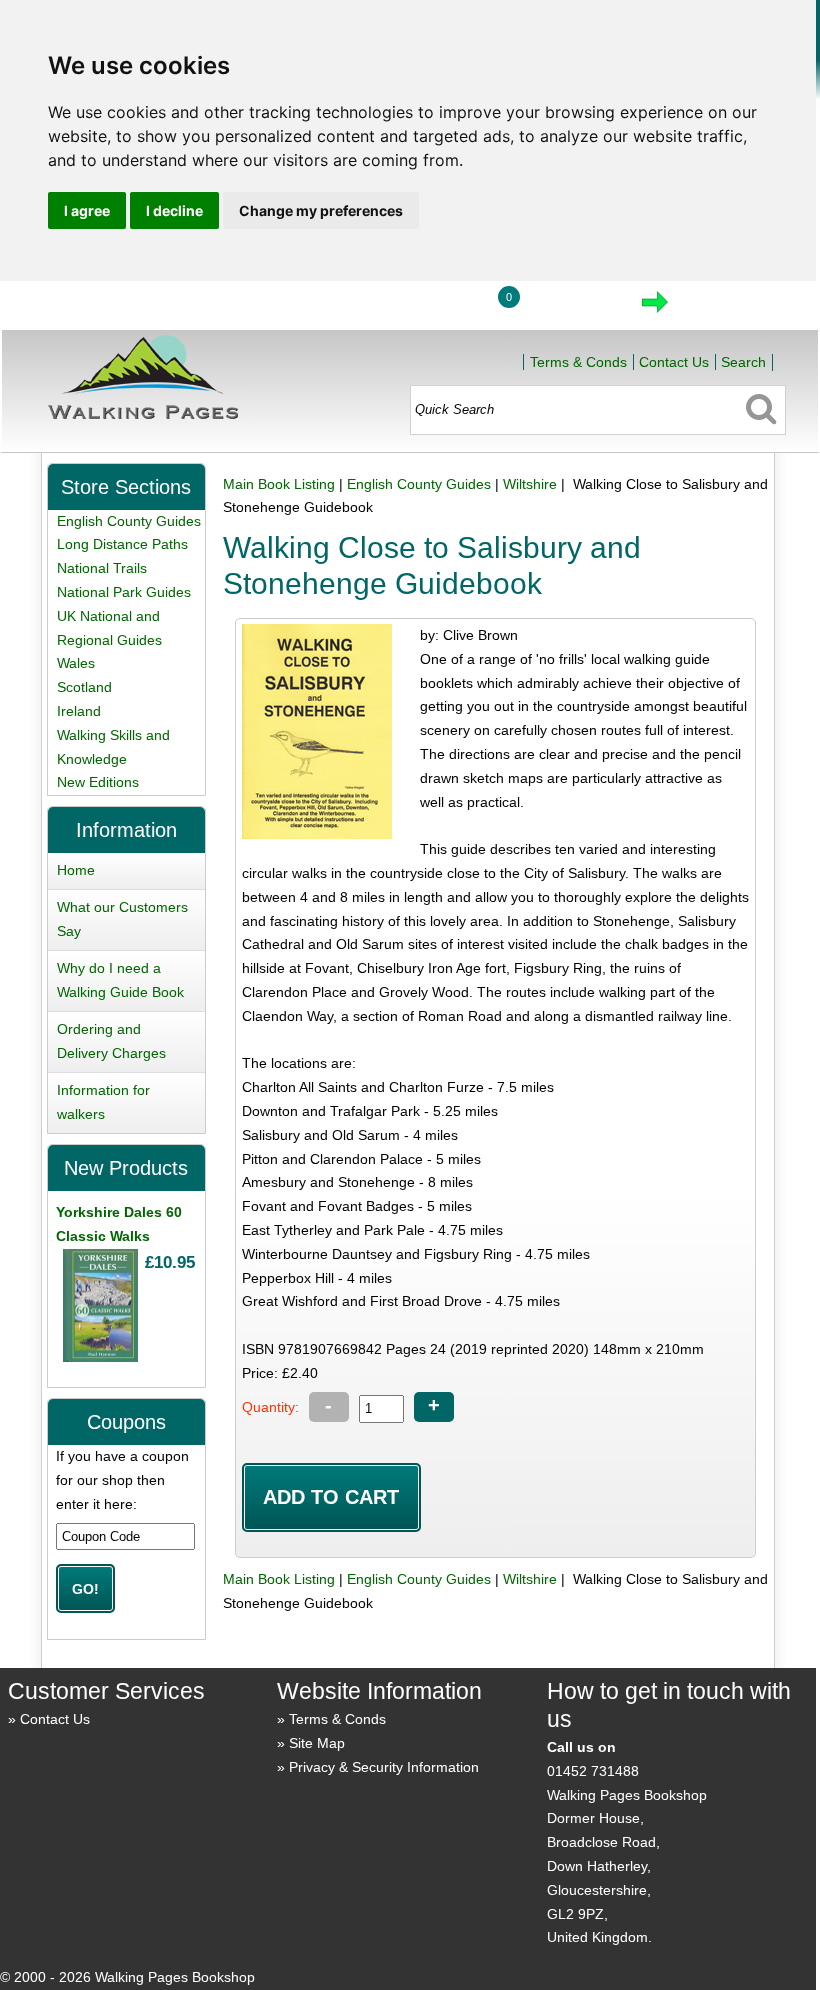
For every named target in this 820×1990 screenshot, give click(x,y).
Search (743, 362)
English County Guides (419, 484)
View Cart (570, 308)
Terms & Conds (578, 362)
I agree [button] (87, 210)
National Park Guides (124, 592)
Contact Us (674, 362)
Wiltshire (530, 484)
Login (432, 308)
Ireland (79, 711)
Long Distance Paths (122, 544)
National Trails (102, 568)
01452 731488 (593, 1771)
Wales (76, 663)
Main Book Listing (279, 484)
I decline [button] (174, 210)
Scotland (84, 687)
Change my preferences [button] (321, 210)
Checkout (722, 308)
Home (339, 308)
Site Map (317, 1743)
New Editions (98, 782)
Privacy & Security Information (384, 1767)
